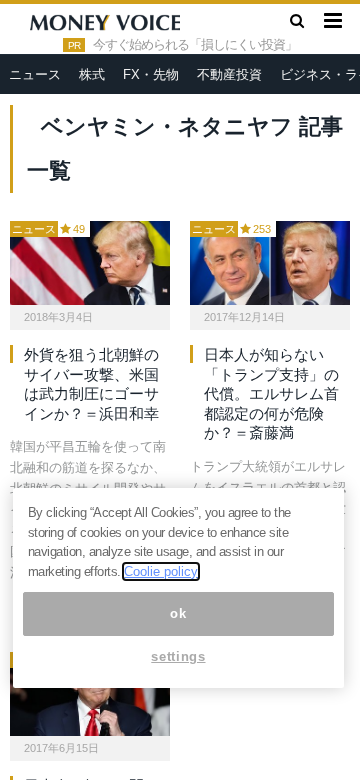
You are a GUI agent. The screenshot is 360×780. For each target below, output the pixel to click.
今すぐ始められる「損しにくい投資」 (195, 45)
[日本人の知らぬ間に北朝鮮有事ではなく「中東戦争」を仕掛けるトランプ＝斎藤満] (90, 694)
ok (178, 613)
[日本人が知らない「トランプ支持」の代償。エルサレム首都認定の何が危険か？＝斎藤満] (270, 263)
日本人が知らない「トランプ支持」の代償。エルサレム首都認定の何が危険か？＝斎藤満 (271, 393)
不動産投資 (229, 74)
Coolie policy (161, 571)
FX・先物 (151, 74)
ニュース (35, 74)
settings (178, 656)
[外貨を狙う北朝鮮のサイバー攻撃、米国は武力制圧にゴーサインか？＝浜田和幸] (90, 263)
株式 (92, 74)
